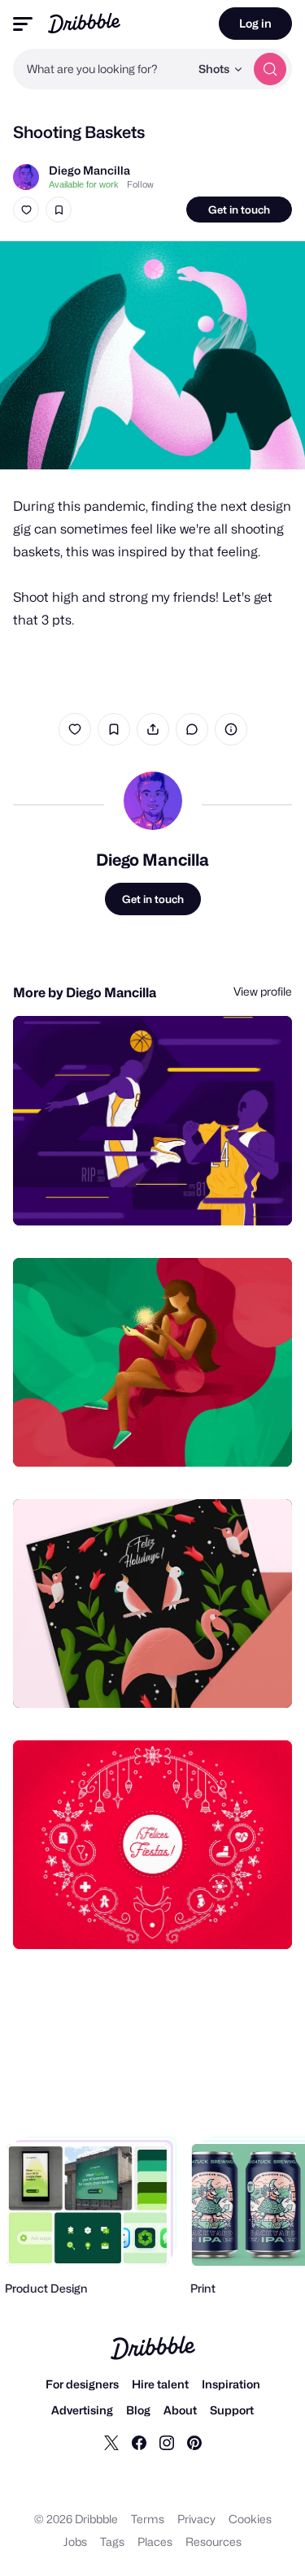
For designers (82, 2384)
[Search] (270, 69)
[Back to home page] (84, 23)
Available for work (84, 184)
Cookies (250, 2519)
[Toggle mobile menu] (23, 24)
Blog (138, 2410)
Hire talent (160, 2384)
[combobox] (101, 69)
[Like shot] (26, 210)
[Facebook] (139, 2442)
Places (155, 2541)
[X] (111, 2442)
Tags (112, 2541)
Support (232, 2410)
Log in (255, 23)
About (180, 2410)
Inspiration (231, 2384)
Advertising (82, 2410)
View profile (263, 991)
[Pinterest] (194, 2442)
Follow (140, 184)
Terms (148, 2519)
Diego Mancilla (89, 170)
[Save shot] (59, 210)
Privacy (196, 2519)
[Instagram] (167, 2442)
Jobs (75, 2541)
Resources (213, 2541)
